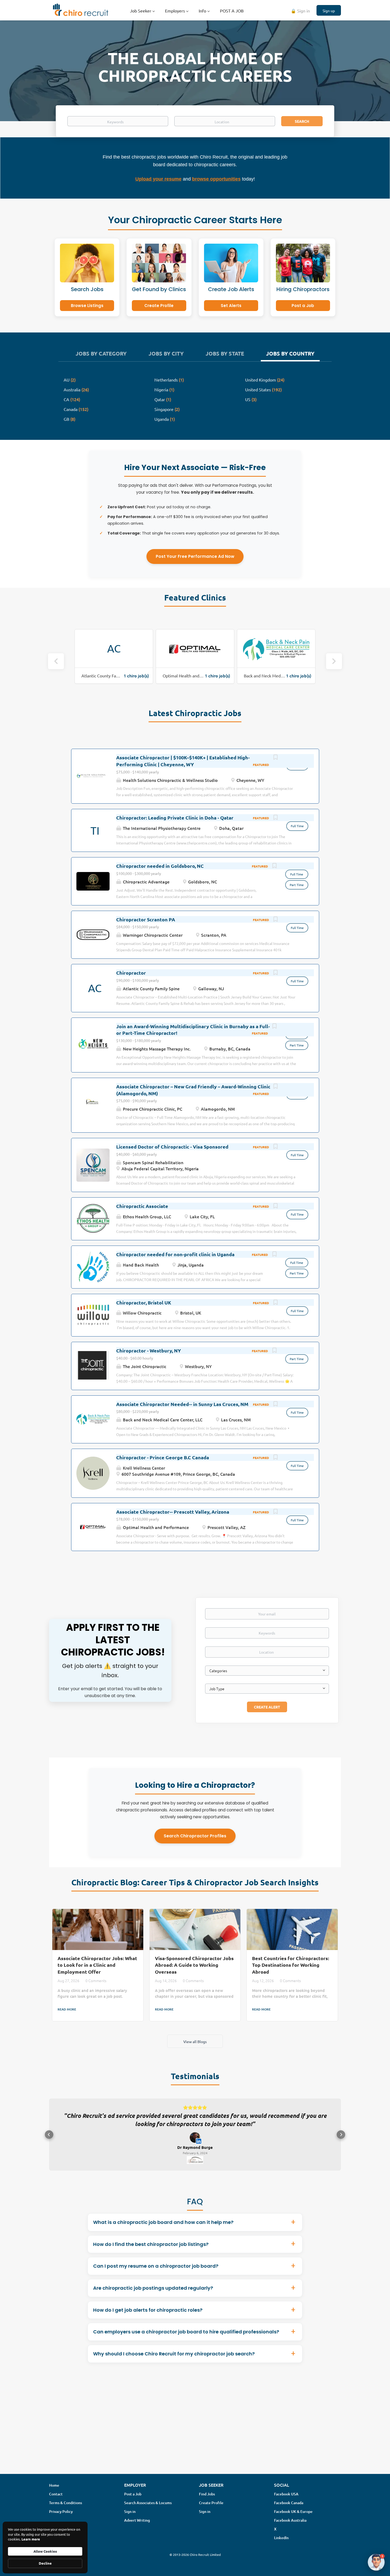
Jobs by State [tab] (225, 353)
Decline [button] (45, 2563)
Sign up (329, 11)
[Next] (334, 661)
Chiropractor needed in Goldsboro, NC (160, 866)
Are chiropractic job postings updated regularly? (153, 2295)
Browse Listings (87, 306)
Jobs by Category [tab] (101, 353)
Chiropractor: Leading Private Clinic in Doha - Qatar (175, 818)
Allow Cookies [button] (45, 2551)
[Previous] (56, 661)
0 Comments (96, 1981)
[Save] (276, 758)
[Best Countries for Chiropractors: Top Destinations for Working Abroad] (292, 1929)
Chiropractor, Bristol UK (144, 1302)
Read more (67, 2009)
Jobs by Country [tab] (290, 353)
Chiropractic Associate (142, 1206)
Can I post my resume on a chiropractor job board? (156, 2273)
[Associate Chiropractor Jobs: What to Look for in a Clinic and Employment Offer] (98, 1929)
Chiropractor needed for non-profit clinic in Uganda (175, 1254)
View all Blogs (195, 2041)
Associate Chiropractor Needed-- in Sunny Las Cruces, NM (182, 1404)
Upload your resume (158, 179)
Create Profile (159, 306)
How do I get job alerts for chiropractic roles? (148, 2317)
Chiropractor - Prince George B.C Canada (163, 1457)
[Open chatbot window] (376, 2562)
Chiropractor (131, 973)
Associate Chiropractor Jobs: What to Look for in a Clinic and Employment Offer (97, 1965)
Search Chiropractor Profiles (195, 1836)
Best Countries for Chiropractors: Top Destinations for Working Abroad (291, 1965)
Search (302, 121)
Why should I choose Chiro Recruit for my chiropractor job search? (174, 2361)
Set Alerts (231, 306)
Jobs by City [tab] (166, 353)
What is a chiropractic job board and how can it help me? (163, 2229)
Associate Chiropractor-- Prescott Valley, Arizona (173, 1512)
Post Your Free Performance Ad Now (195, 556)
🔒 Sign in (300, 11)
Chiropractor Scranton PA (146, 919)
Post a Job (303, 306)
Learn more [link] (31, 2539)
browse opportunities (216, 179)
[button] (49, 2138)
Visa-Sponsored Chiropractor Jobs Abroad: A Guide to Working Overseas (194, 1965)
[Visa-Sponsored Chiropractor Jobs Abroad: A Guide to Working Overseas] (195, 1929)
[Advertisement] (195, 2435)
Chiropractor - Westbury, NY (149, 1350)
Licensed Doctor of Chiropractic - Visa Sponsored (172, 1147)
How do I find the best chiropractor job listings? (151, 2251)
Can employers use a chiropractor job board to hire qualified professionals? (186, 2339)
